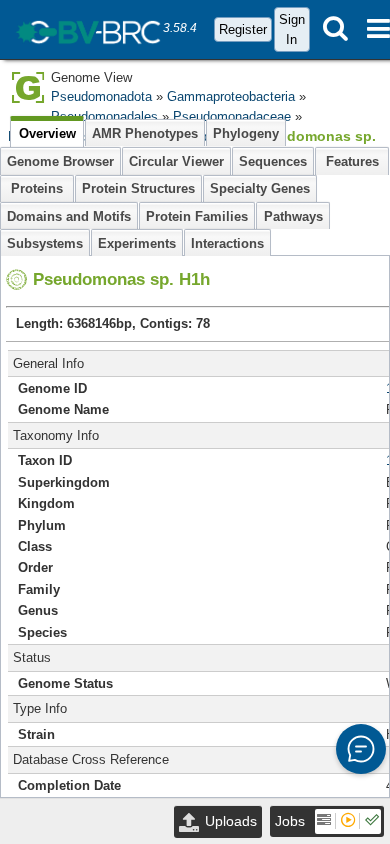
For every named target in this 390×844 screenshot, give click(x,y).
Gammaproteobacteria (231, 96)
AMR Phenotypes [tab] (145, 133)
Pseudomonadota (101, 96)
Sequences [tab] (273, 161)
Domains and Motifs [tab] (69, 216)
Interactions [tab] (227, 243)
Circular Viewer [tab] (176, 161)
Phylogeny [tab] (246, 133)
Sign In (292, 29)
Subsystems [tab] (45, 243)
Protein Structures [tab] (138, 188)
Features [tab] (352, 161)
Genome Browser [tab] (60, 161)
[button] (361, 749)
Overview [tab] (47, 133)
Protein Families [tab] (197, 216)
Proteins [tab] (37, 188)
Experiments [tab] (137, 243)
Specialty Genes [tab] (260, 188)
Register (243, 29)
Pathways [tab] (293, 216)
